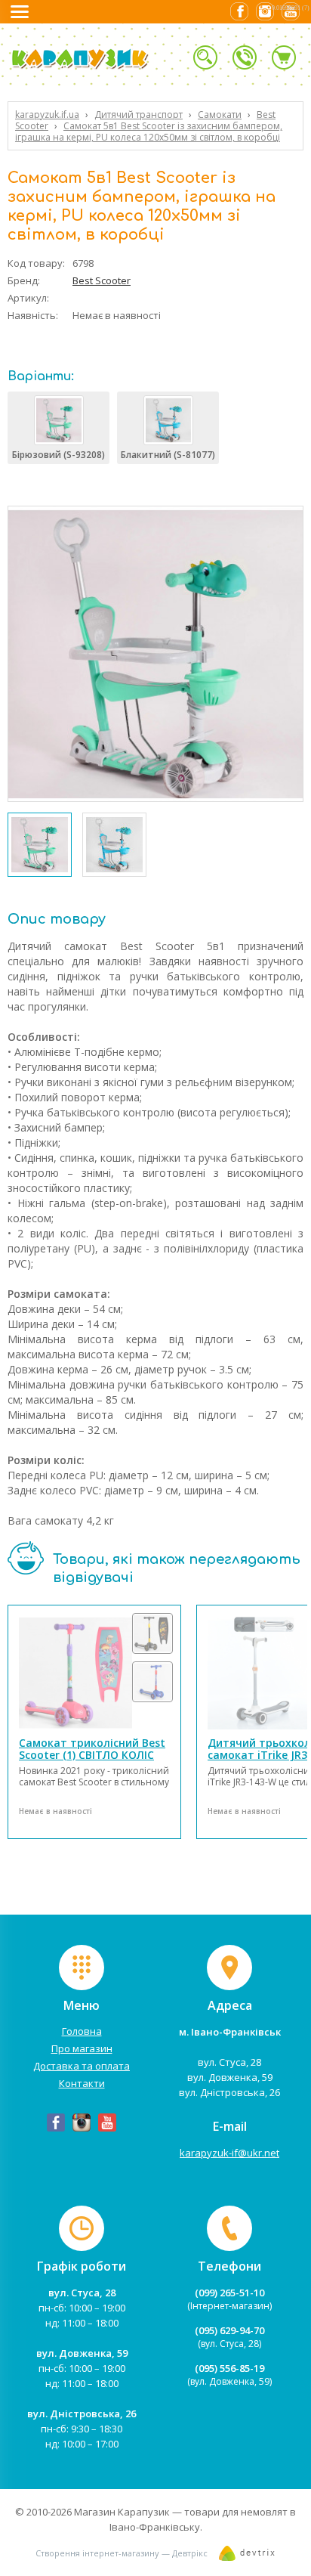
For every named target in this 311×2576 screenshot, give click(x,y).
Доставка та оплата (82, 2066)
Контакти (82, 2083)
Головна (82, 2031)
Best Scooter (102, 280)
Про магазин (82, 2048)
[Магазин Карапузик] (101, 67)
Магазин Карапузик (122, 2512)
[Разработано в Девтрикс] (247, 2557)
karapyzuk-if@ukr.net (229, 2153)
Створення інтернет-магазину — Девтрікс (122, 2553)
